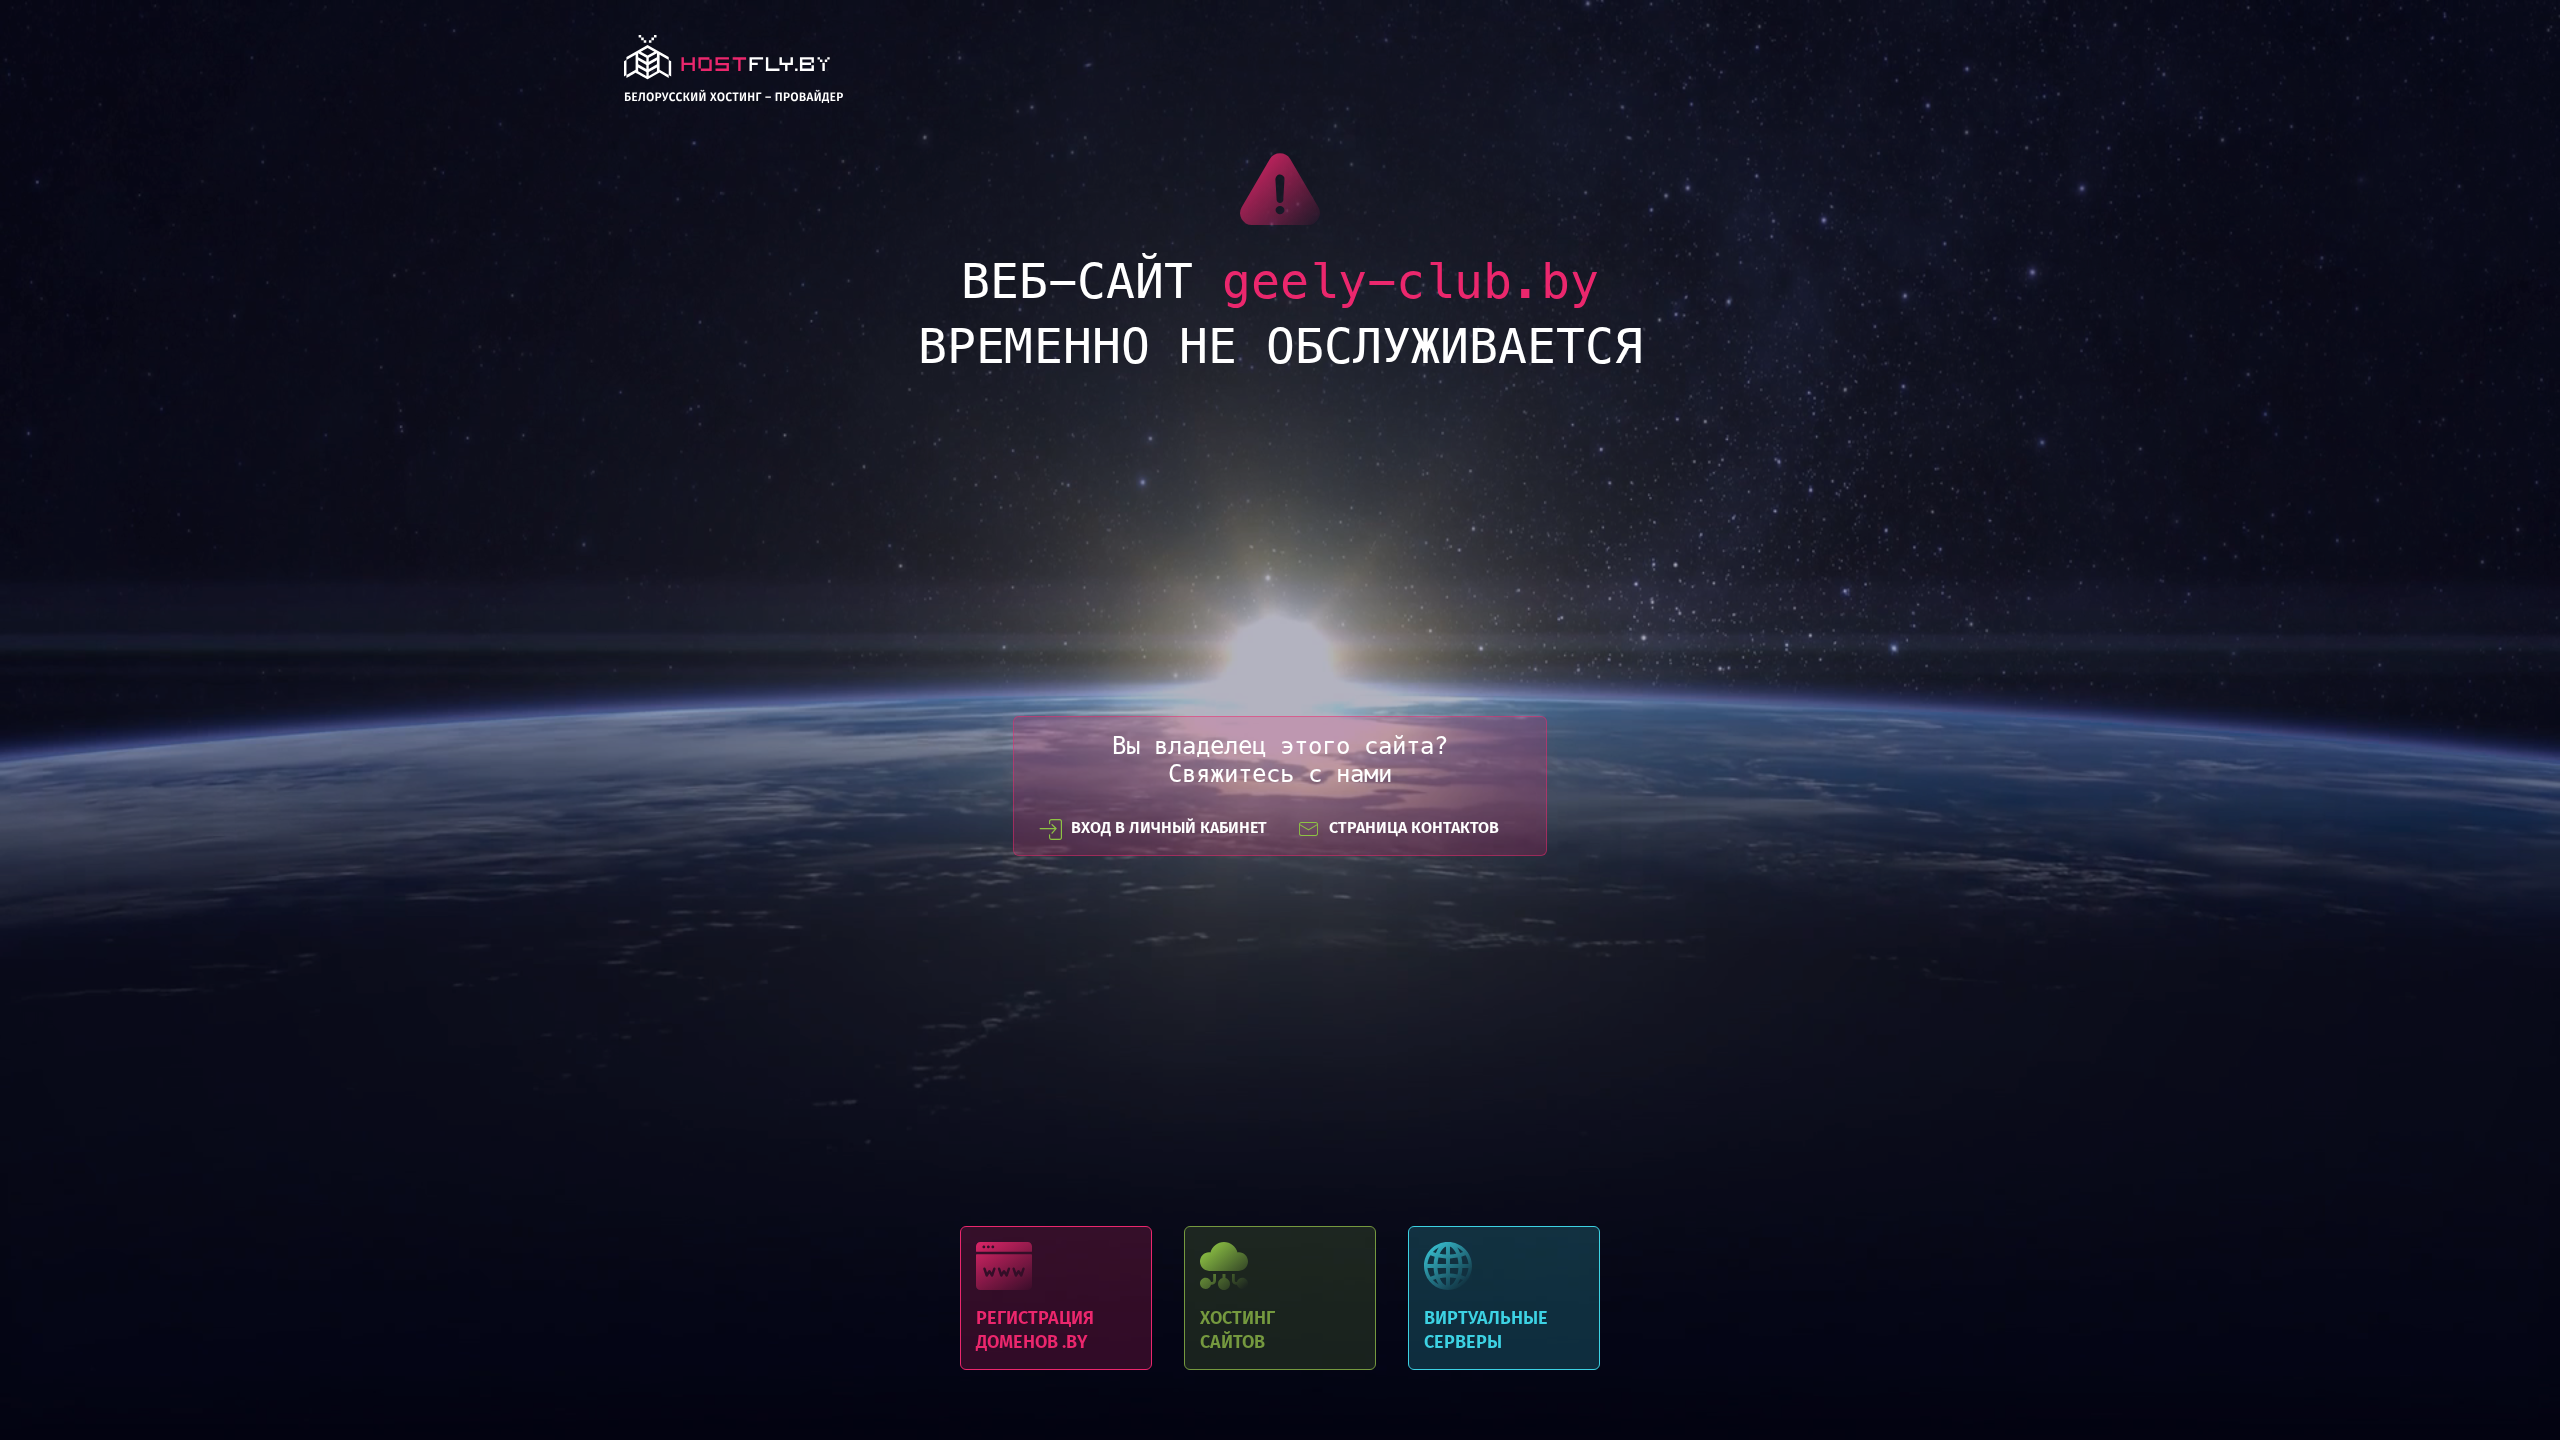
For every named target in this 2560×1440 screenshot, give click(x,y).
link (733, 74)
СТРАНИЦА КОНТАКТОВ (1414, 827)
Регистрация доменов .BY (1056, 1298)
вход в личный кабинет (1169, 827)
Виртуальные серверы (1504, 1298)
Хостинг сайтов (1280, 1298)
